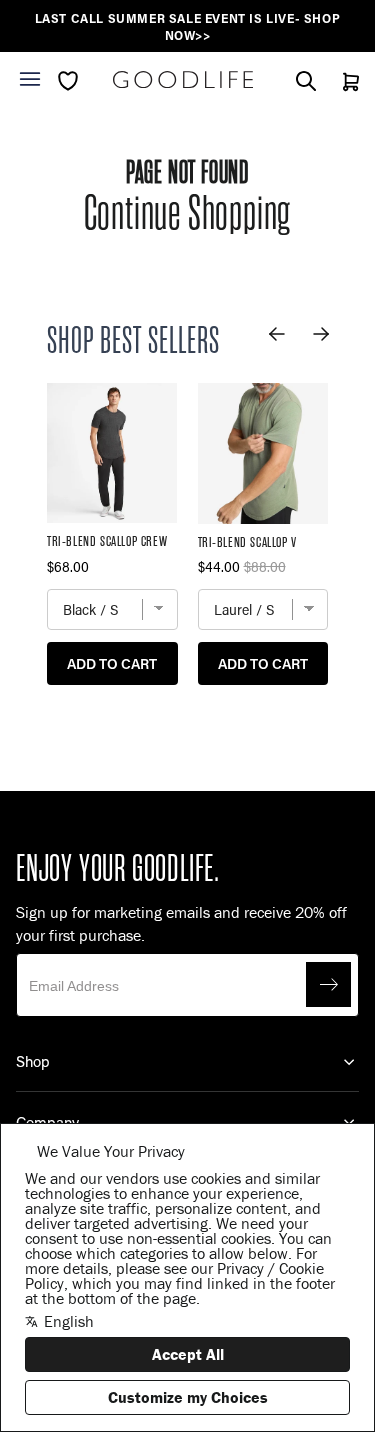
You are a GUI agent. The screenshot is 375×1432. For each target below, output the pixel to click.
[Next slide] (321, 334)
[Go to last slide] (277, 334)
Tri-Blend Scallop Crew (107, 541)
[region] (187, 27)
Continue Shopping (188, 213)
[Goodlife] (183, 79)
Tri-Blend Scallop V (247, 542)
